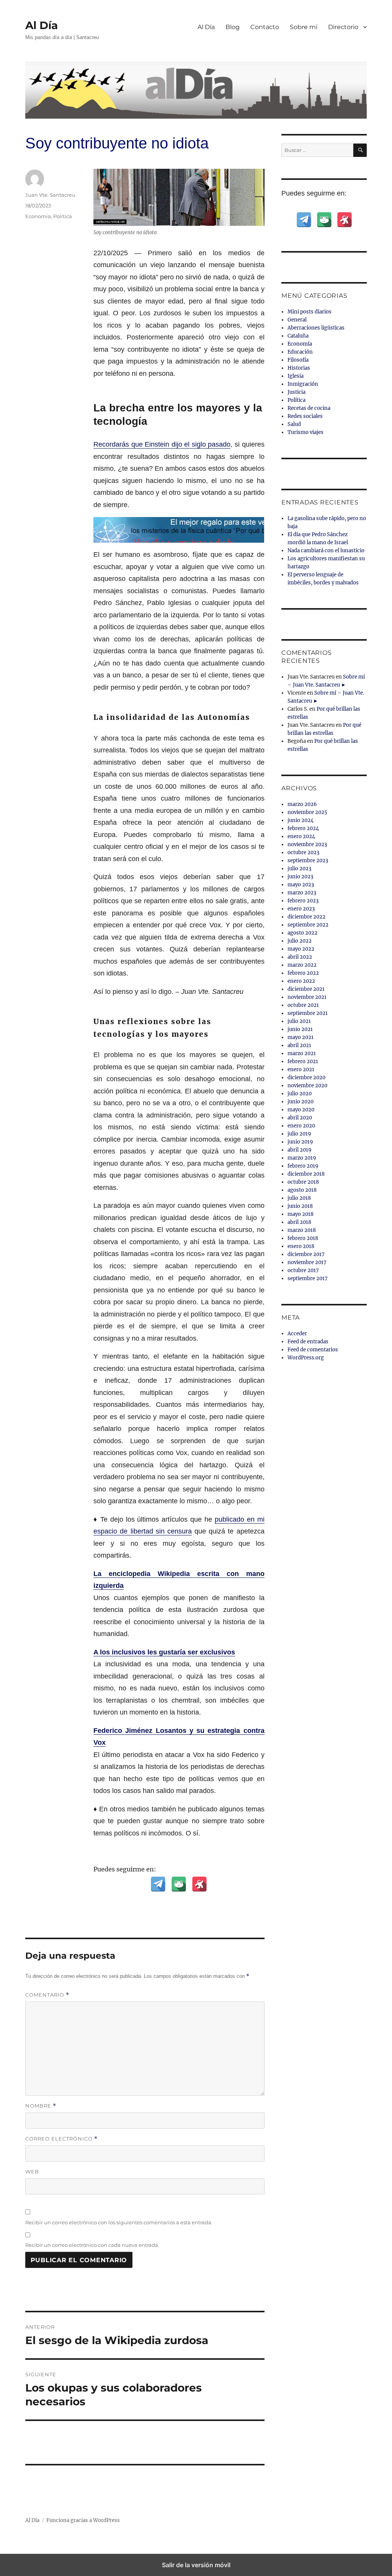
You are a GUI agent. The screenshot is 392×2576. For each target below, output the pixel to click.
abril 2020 (300, 1118)
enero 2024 (301, 836)
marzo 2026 (302, 804)
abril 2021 (299, 1045)
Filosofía (298, 360)
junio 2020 (301, 1102)
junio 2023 (300, 877)
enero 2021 (301, 1069)
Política (63, 216)
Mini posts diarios (310, 312)
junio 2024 (301, 820)
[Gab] (179, 1884)
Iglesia (296, 376)
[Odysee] (199, 1884)
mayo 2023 (301, 885)
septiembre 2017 (308, 1278)
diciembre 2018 (306, 1174)
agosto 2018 (302, 1190)
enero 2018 (301, 1246)
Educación (300, 352)
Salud (294, 424)
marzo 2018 (302, 1230)
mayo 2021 (301, 1037)
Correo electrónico (61, 2139)
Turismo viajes (305, 432)
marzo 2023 (302, 893)
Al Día (42, 25)
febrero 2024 (303, 828)
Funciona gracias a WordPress (83, 2520)
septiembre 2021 (308, 1013)
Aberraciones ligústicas (316, 328)
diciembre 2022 (306, 917)
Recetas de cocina (309, 408)
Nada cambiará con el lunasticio (326, 551)
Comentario (47, 1995)
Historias (299, 368)
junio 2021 (300, 1029)
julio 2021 (299, 1021)
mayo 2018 (301, 1214)
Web (32, 2171)
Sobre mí (304, 27)
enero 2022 (301, 981)
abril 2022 (300, 957)
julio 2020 (300, 1094)
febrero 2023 (303, 901)
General (297, 320)
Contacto (265, 27)
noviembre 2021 (307, 997)
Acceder (297, 1334)
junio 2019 (300, 1142)
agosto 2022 (302, 933)
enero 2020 (301, 1126)
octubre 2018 (303, 1182)
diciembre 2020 (306, 1078)
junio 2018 (300, 1206)
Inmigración (303, 384)
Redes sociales (305, 416)
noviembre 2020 (307, 1086)
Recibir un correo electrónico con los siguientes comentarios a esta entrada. (119, 2222)
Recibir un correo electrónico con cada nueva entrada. (92, 2245)
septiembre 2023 (308, 861)
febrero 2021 (303, 1061)
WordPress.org (306, 1358)
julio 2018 (299, 1198)
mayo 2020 (301, 1110)
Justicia (296, 392)
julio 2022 (300, 941)
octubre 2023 (303, 852)
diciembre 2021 (306, 989)
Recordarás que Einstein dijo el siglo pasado (162, 444)
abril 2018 (299, 1222)
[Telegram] (158, 1884)
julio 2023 (299, 869)
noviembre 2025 (307, 812)
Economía (38, 216)
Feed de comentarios (313, 1350)
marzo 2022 (302, 965)
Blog (233, 27)
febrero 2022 (303, 973)
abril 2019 (300, 1150)
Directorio (343, 27)
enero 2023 (301, 909)
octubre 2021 (303, 1005)
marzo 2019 (302, 1158)
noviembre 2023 (307, 844)
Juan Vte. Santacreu (50, 195)
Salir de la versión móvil (196, 2565)
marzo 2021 (302, 1053)
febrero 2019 (303, 1166)
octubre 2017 (303, 1270)
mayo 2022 (301, 949)
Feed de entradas (308, 1342)
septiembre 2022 (308, 925)
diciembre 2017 (306, 1254)
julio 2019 (299, 1134)
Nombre (41, 2106)
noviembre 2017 (307, 1262)
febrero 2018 (303, 1238)
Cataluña (298, 336)
